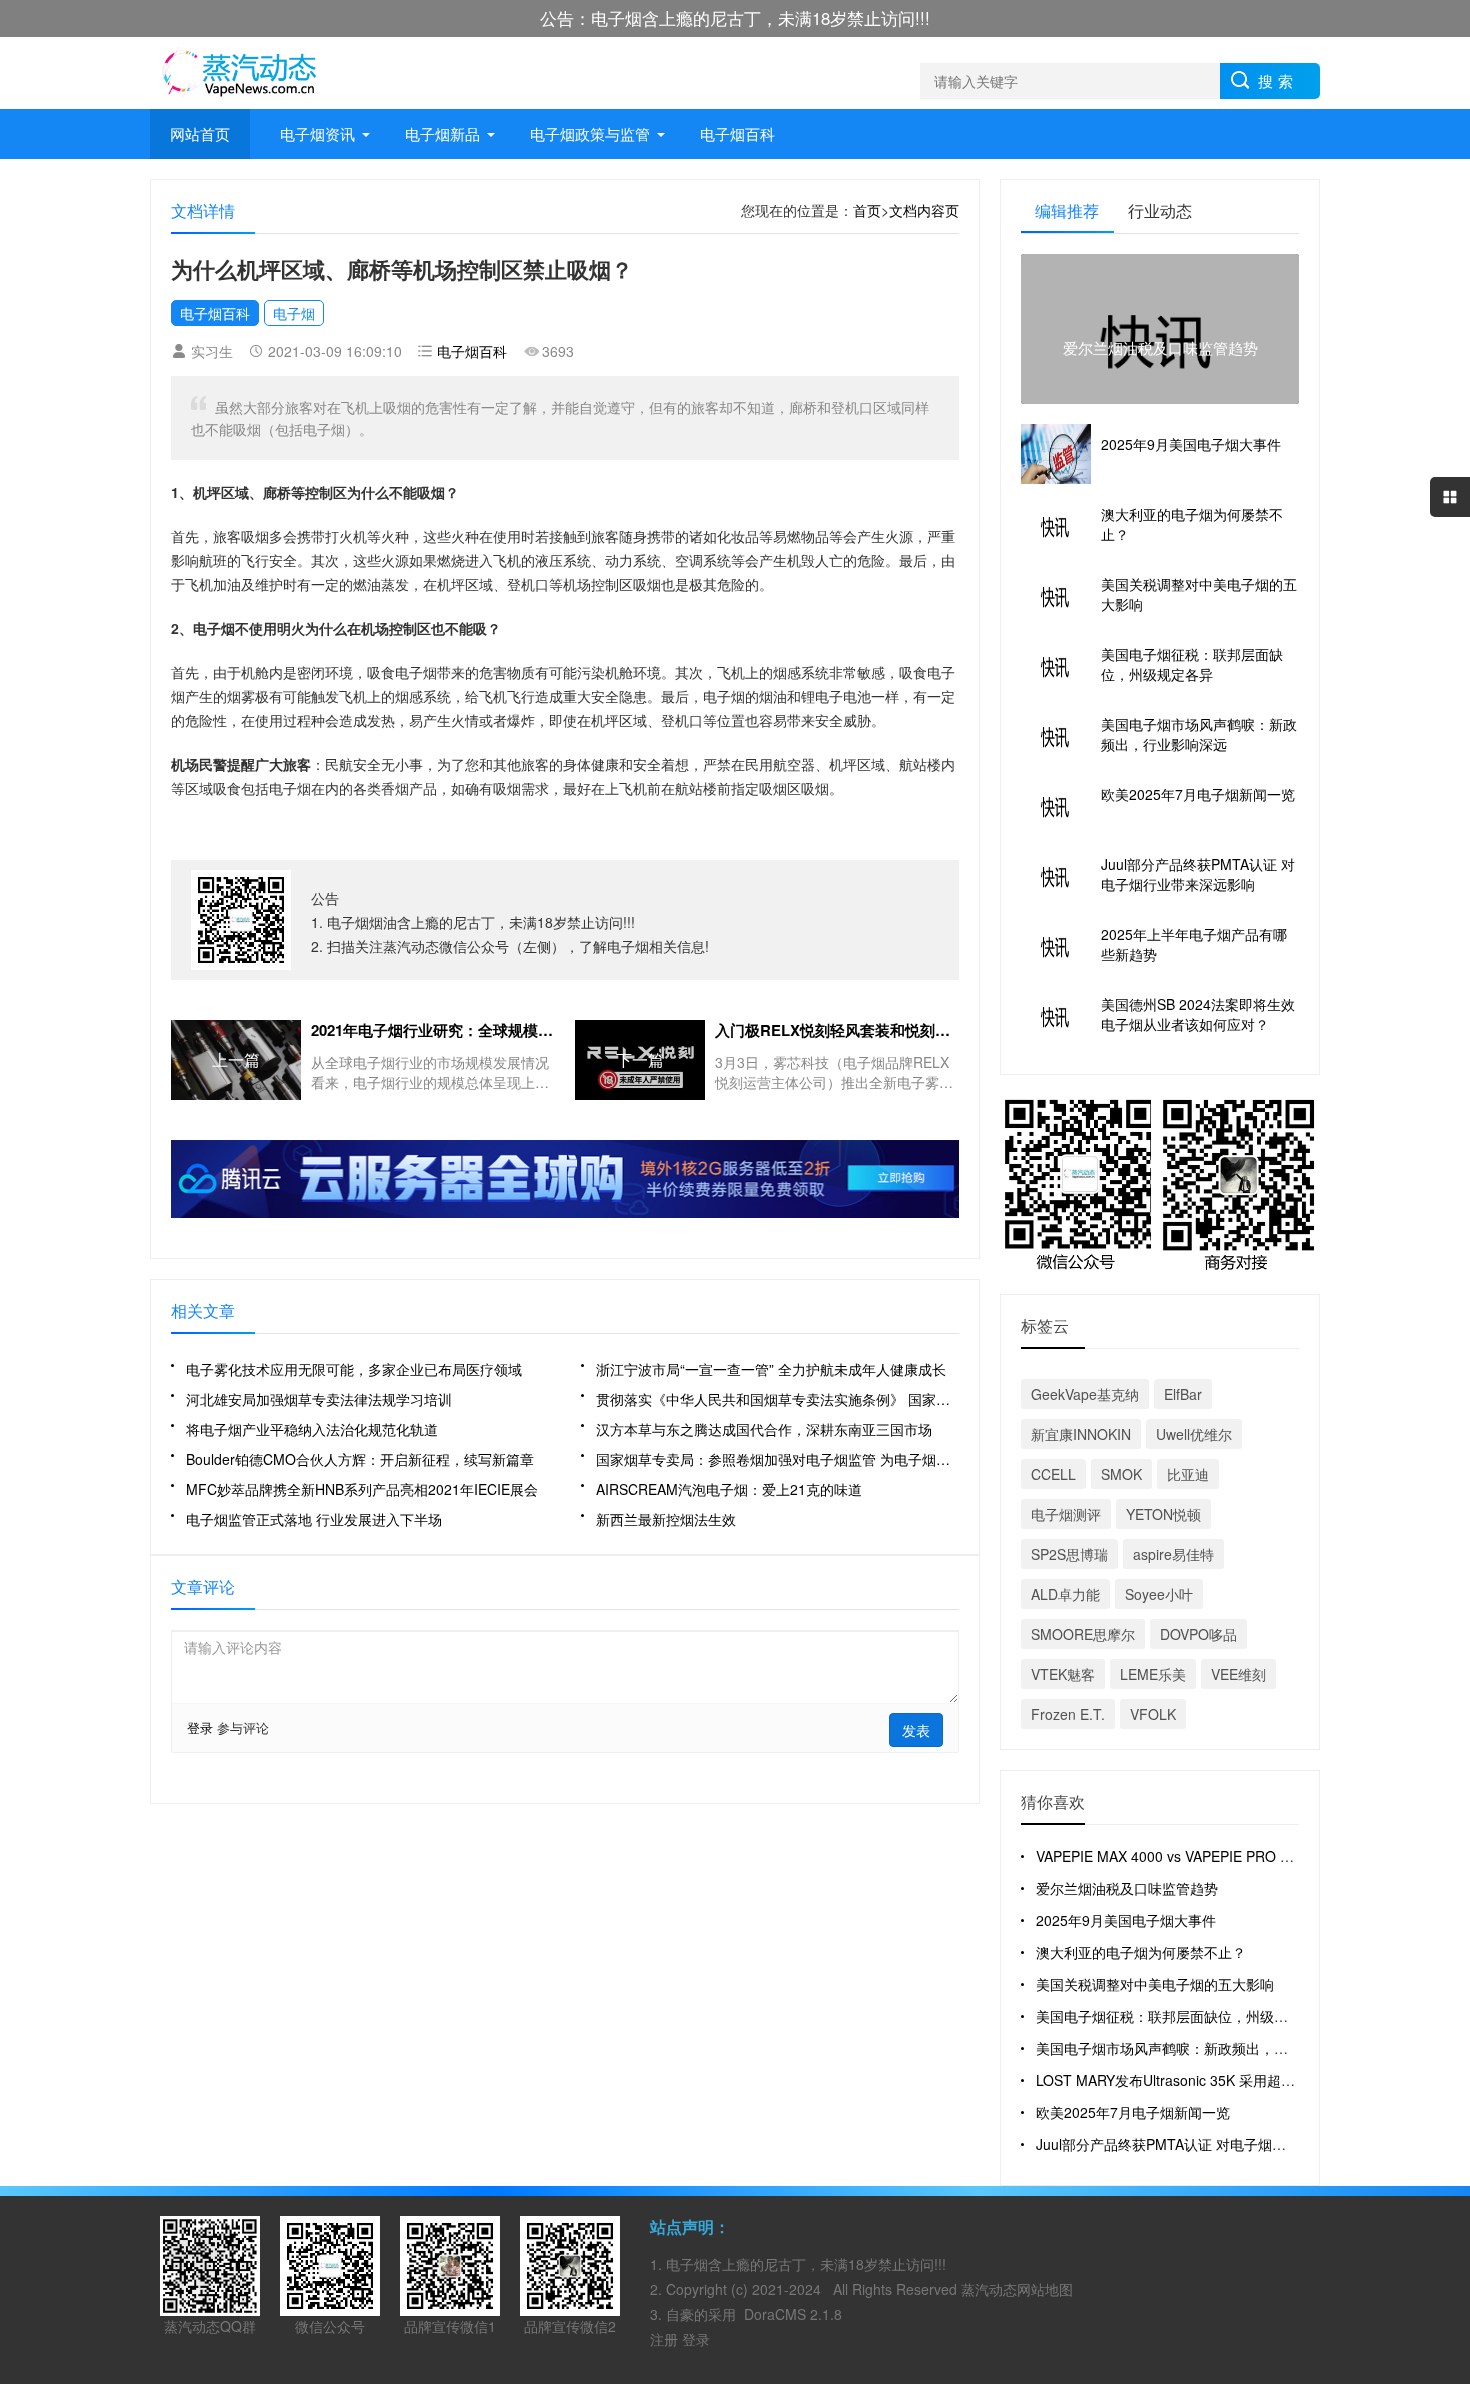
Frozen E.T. (1068, 1714)
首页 (867, 210)
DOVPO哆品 (1198, 1634)
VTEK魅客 (1063, 1674)
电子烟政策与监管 (590, 133)
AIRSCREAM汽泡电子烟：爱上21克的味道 (729, 1489)
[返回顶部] (1450, 2126)
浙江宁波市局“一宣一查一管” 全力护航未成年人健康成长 (771, 1369)
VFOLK (1153, 1714)
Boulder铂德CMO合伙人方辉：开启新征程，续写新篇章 (360, 1459)
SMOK (1121, 1474)
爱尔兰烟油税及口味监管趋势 (1127, 1888)
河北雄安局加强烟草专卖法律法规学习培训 (319, 1399)
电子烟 (294, 313)
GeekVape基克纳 (1085, 1394)
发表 (916, 1730)
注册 (666, 2339)
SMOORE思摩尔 (1083, 1634)
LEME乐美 (1153, 1674)
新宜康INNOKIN (1081, 1434)
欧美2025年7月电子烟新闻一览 (1133, 2112)
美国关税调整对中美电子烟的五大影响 (1155, 1984)
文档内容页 (924, 210)
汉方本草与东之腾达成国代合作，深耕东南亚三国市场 (764, 1429)
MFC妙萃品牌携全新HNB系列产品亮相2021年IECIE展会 (362, 1489)
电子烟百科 (737, 133)
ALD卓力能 (1065, 1594)
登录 (200, 1727)
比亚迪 (1188, 1474)
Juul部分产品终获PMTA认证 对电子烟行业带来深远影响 (1210, 2144)
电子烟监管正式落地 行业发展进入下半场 (314, 1519)
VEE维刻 (1238, 1674)
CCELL (1053, 1474)
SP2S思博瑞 (1069, 1554)
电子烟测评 (1066, 1514)
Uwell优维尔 (1194, 1434)
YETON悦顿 (1163, 1514)
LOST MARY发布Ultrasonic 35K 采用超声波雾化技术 (1200, 2080)
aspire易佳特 (1173, 1554)
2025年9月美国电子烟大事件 (1126, 1920)
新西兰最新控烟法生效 (666, 1519)
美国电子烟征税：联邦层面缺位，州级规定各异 (1183, 2016)
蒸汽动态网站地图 (1017, 2289)
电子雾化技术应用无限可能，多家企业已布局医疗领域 (354, 1369)
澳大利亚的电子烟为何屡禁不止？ (1141, 1952)
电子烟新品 (442, 133)
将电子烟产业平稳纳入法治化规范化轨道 (312, 1429)
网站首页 (200, 133)
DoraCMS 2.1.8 (793, 2314)
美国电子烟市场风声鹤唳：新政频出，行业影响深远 (1197, 2048)
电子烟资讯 (317, 133)
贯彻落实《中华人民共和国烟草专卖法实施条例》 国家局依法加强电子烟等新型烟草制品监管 (777, 1399)
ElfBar (1183, 1394)
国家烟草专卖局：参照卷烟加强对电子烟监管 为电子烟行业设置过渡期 (777, 1459)
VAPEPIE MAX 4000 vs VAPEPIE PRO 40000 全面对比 (1208, 1856)
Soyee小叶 (1159, 1594)
